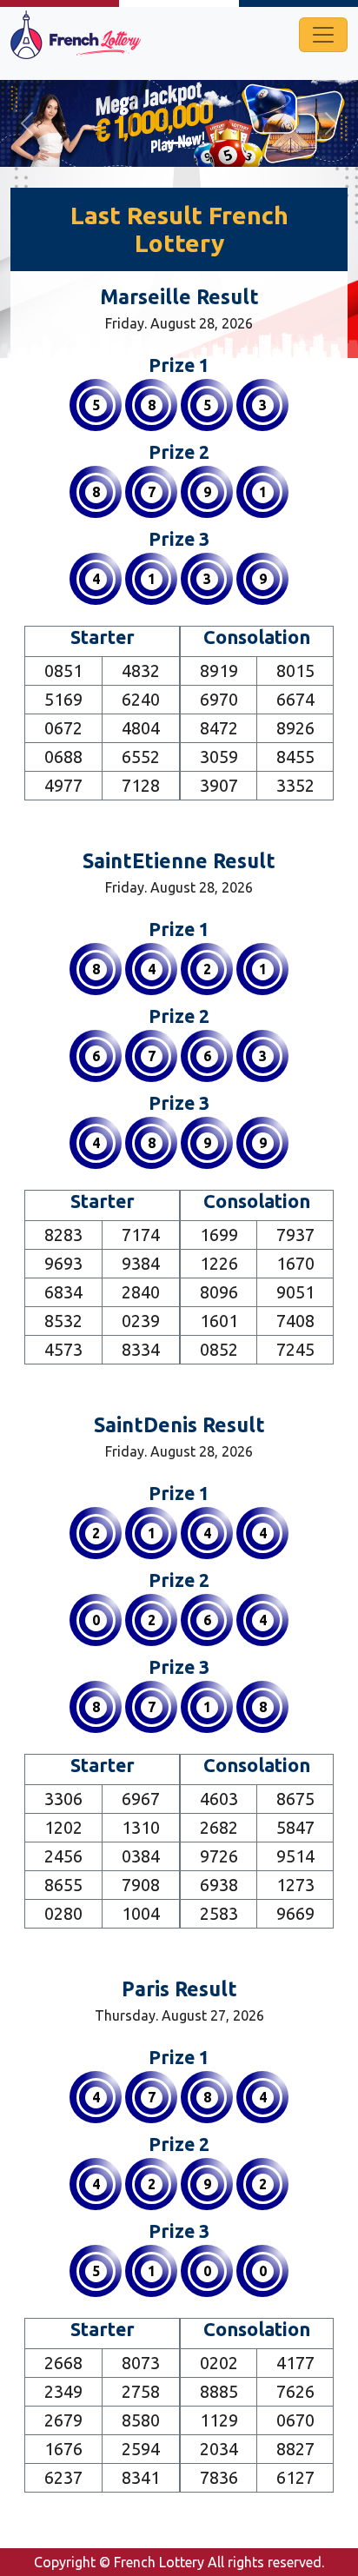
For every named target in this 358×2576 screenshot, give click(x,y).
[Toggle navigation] (323, 35)
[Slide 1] (179, 143)
